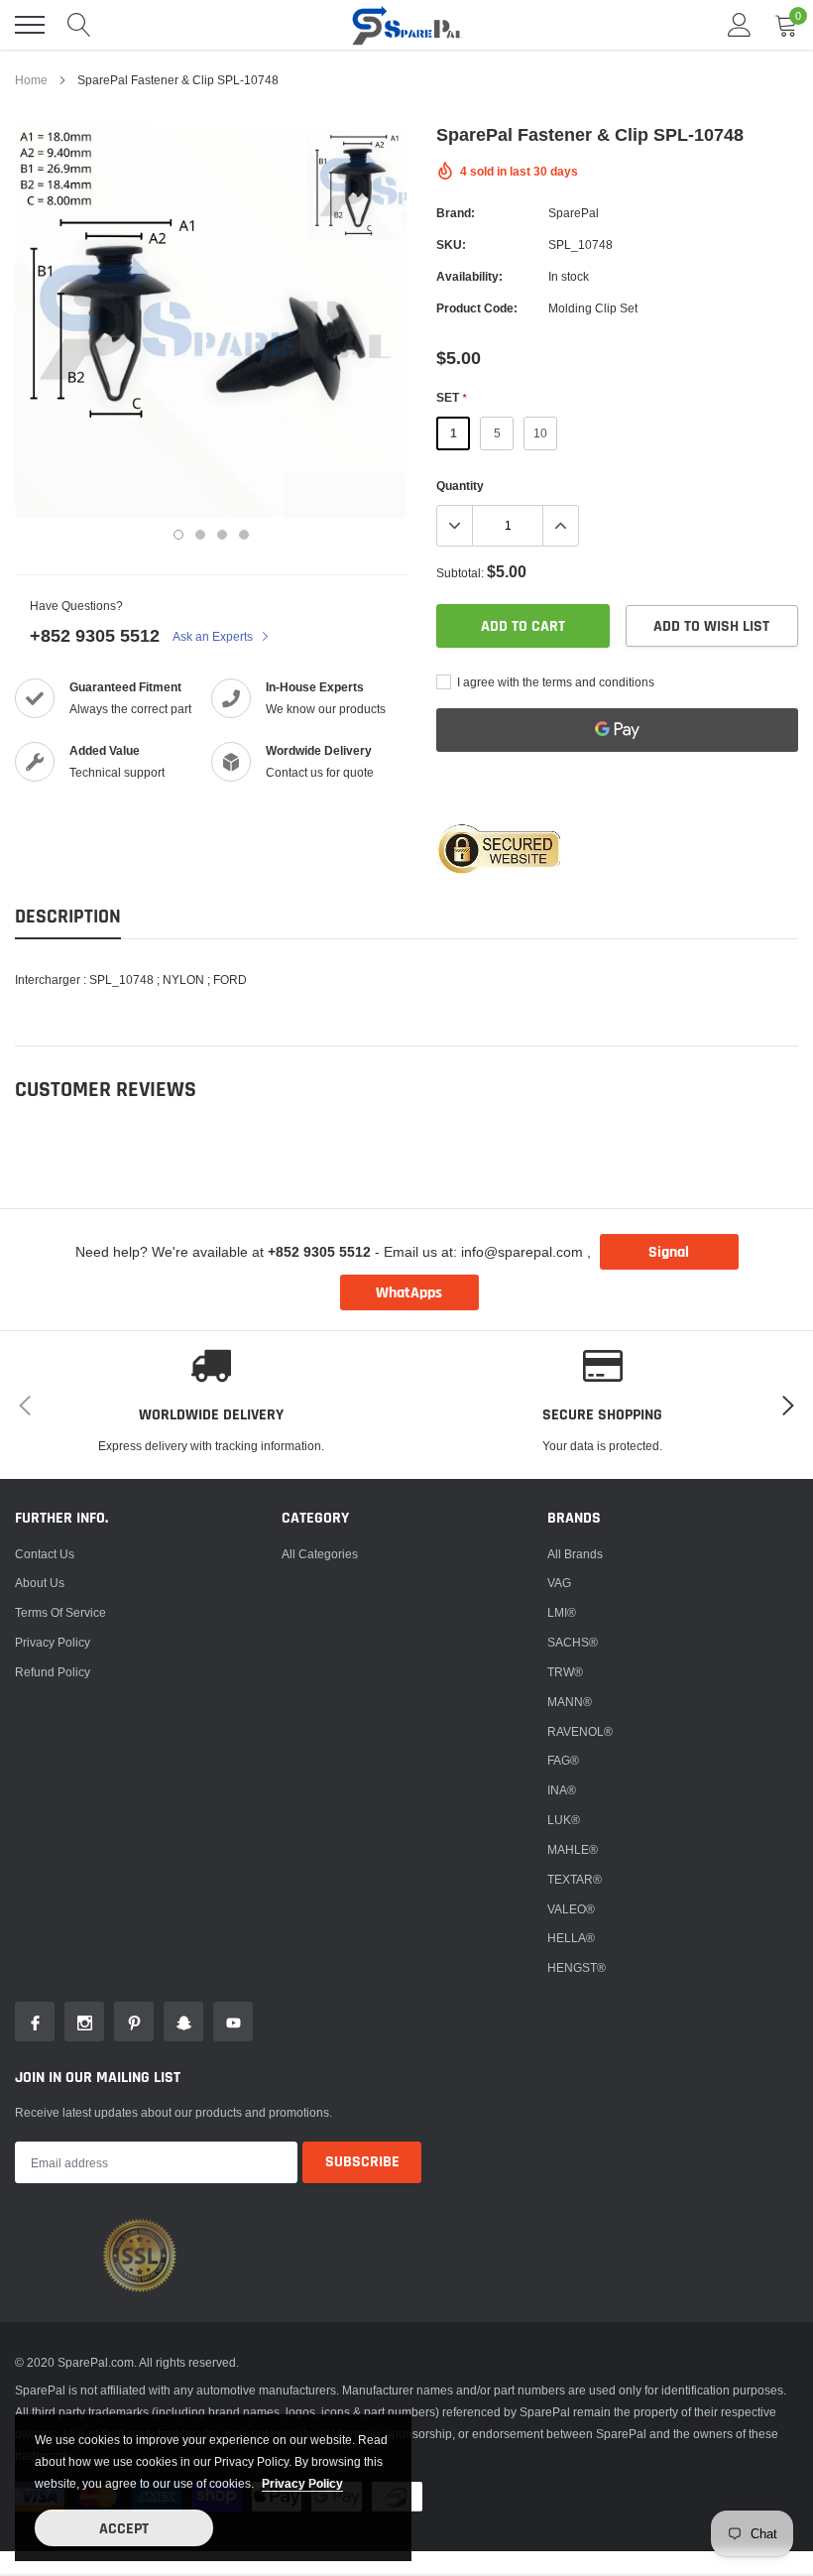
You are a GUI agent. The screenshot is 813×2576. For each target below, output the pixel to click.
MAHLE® (573, 1849)
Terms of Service (60, 1612)
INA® (562, 1790)
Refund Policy (53, 1672)
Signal (669, 1252)
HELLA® (571, 1938)
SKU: (451, 245)
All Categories (320, 1554)
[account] (740, 24)
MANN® (570, 1702)
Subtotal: (460, 573)
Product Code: (477, 308)
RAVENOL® (580, 1731)
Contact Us (45, 1554)
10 (540, 433)
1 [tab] (178, 535)
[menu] (30, 25)
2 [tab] (200, 535)
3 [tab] (222, 535)
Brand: (456, 213)
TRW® (565, 1672)
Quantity (460, 486)
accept (124, 2529)
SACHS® (573, 1642)
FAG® (563, 1760)
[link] (35, 2022)
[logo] (406, 25)
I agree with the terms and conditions (554, 682)
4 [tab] (244, 535)
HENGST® (577, 1967)
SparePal (574, 213)
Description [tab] (68, 917)
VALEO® (571, 1909)
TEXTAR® (575, 1879)
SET (451, 397)
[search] (79, 25)
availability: (469, 276)
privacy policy (302, 2483)
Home (31, 80)
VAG (559, 1583)
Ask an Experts (214, 636)
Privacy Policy (53, 1642)
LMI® (562, 1612)
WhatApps (409, 1293)
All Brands (575, 1554)
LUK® (564, 1820)
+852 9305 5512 (95, 635)
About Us (40, 1583)
